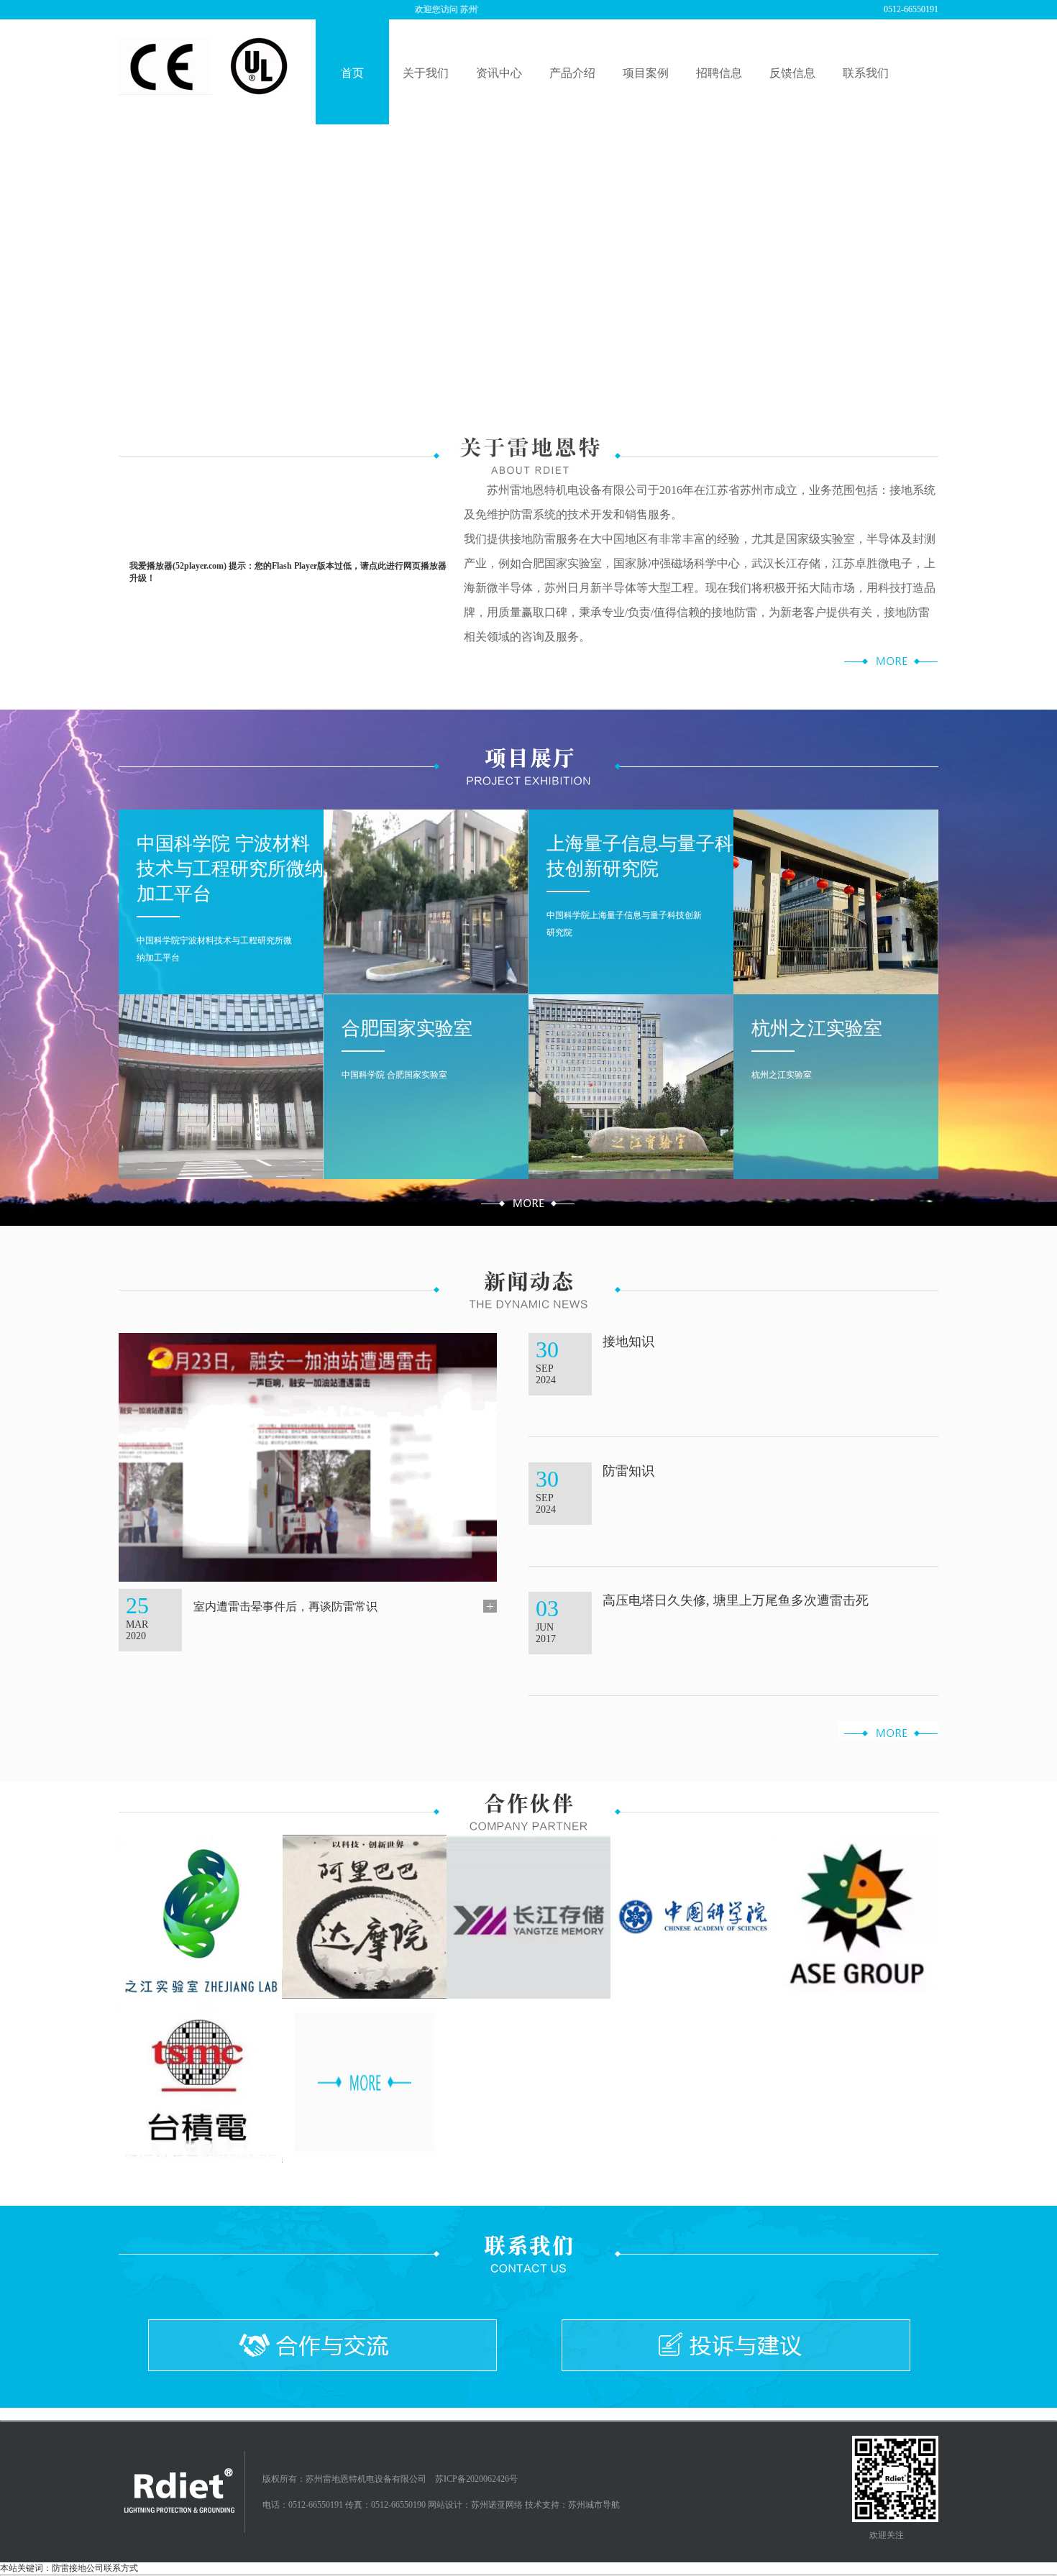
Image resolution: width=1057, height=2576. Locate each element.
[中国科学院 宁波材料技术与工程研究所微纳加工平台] (426, 901)
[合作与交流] (322, 2345)
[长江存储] (528, 1916)
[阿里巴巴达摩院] (365, 1916)
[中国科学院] (692, 1916)
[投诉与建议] (735, 2345)
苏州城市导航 (594, 2505)
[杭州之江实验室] (631, 1086)
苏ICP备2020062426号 (476, 2479)
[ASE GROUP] (856, 1916)
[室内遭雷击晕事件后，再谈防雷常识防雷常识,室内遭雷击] (308, 1457)
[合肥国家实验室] (221, 1086)
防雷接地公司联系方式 (95, 2414)
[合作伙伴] (365, 2080)
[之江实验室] (201, 1916)
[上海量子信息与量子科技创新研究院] (836, 901)
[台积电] (201, 2080)
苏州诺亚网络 (497, 2505)
